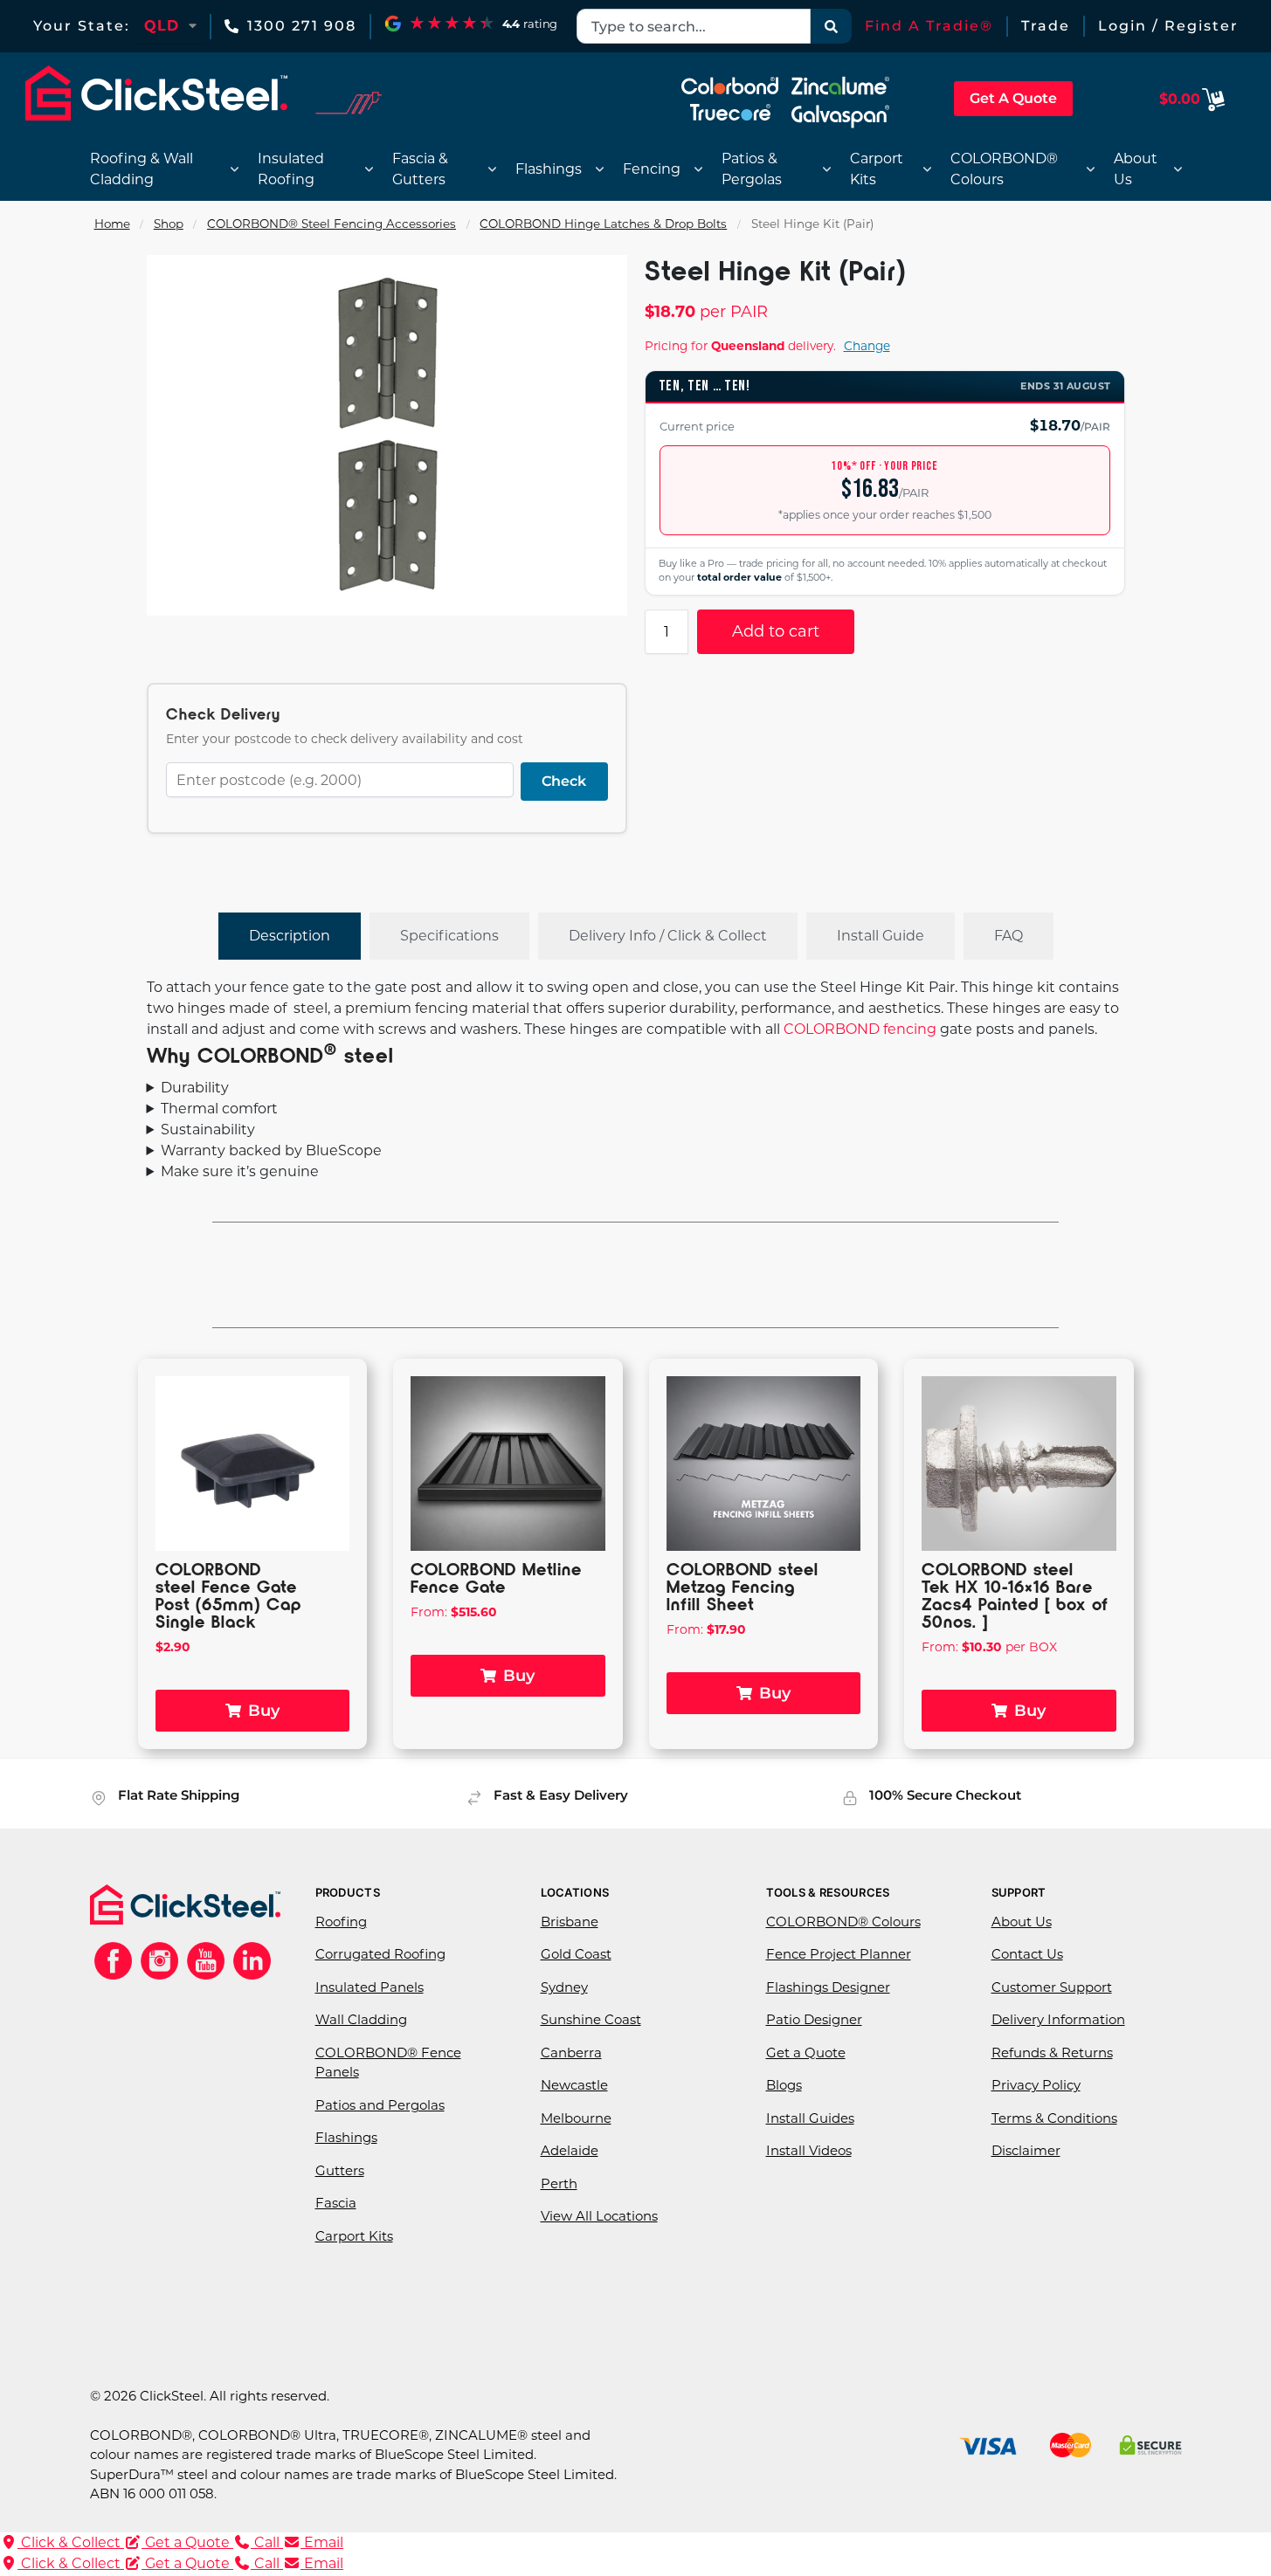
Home (112, 224)
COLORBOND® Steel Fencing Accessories (332, 224)
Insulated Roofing (291, 169)
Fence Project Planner (839, 1954)
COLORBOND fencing (860, 1029)
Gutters (340, 2170)
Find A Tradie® (929, 26)
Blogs (784, 2085)
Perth (559, 2183)
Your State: (82, 26)
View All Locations (599, 2216)
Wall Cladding (361, 2019)
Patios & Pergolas (752, 169)
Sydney (564, 1987)
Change (867, 346)
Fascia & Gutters (420, 169)
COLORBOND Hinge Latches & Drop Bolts (603, 224)
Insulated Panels (370, 1987)
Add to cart (776, 631)
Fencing (652, 169)
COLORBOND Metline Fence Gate (496, 1577)
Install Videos (809, 2150)
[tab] (290, 936)
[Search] (831, 26)
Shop (169, 224)
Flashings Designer (828, 1987)
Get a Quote (806, 2053)
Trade (1046, 26)
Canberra (571, 2053)
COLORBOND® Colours (1004, 169)
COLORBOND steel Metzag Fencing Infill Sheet (743, 1586)
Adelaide (570, 2150)
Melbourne (576, 2118)
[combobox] (694, 26)
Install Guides (810, 2118)
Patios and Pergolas (380, 2105)
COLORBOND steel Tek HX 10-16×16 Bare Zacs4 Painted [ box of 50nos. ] (1015, 1595)
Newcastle (574, 2085)
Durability (195, 1088)
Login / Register (1168, 26)
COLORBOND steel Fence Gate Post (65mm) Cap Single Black (228, 1595)
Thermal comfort (219, 1109)
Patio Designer (814, 2019)
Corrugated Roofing (380, 1954)
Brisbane (570, 1922)
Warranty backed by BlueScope (271, 1150)
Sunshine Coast (591, 2019)
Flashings (549, 169)
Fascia (336, 2203)
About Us (1136, 169)
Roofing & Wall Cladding (142, 169)
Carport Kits (877, 169)
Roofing (341, 1922)
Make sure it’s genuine (240, 1171)
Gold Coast (576, 1954)
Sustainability (208, 1130)
